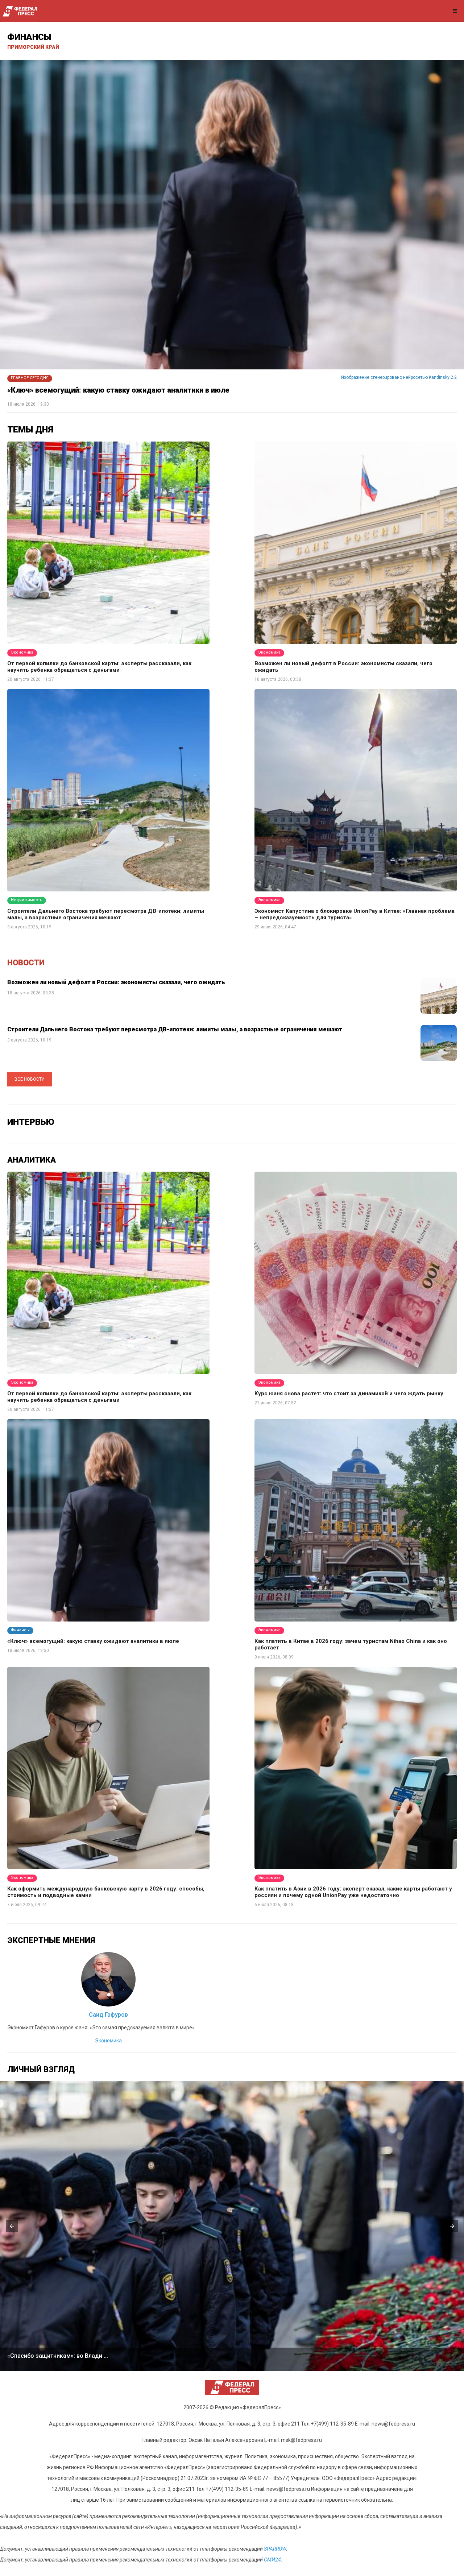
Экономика (108, 2041)
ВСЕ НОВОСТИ (30, 1079)
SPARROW (275, 2549)
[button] (12, 2226)
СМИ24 (272, 2560)
